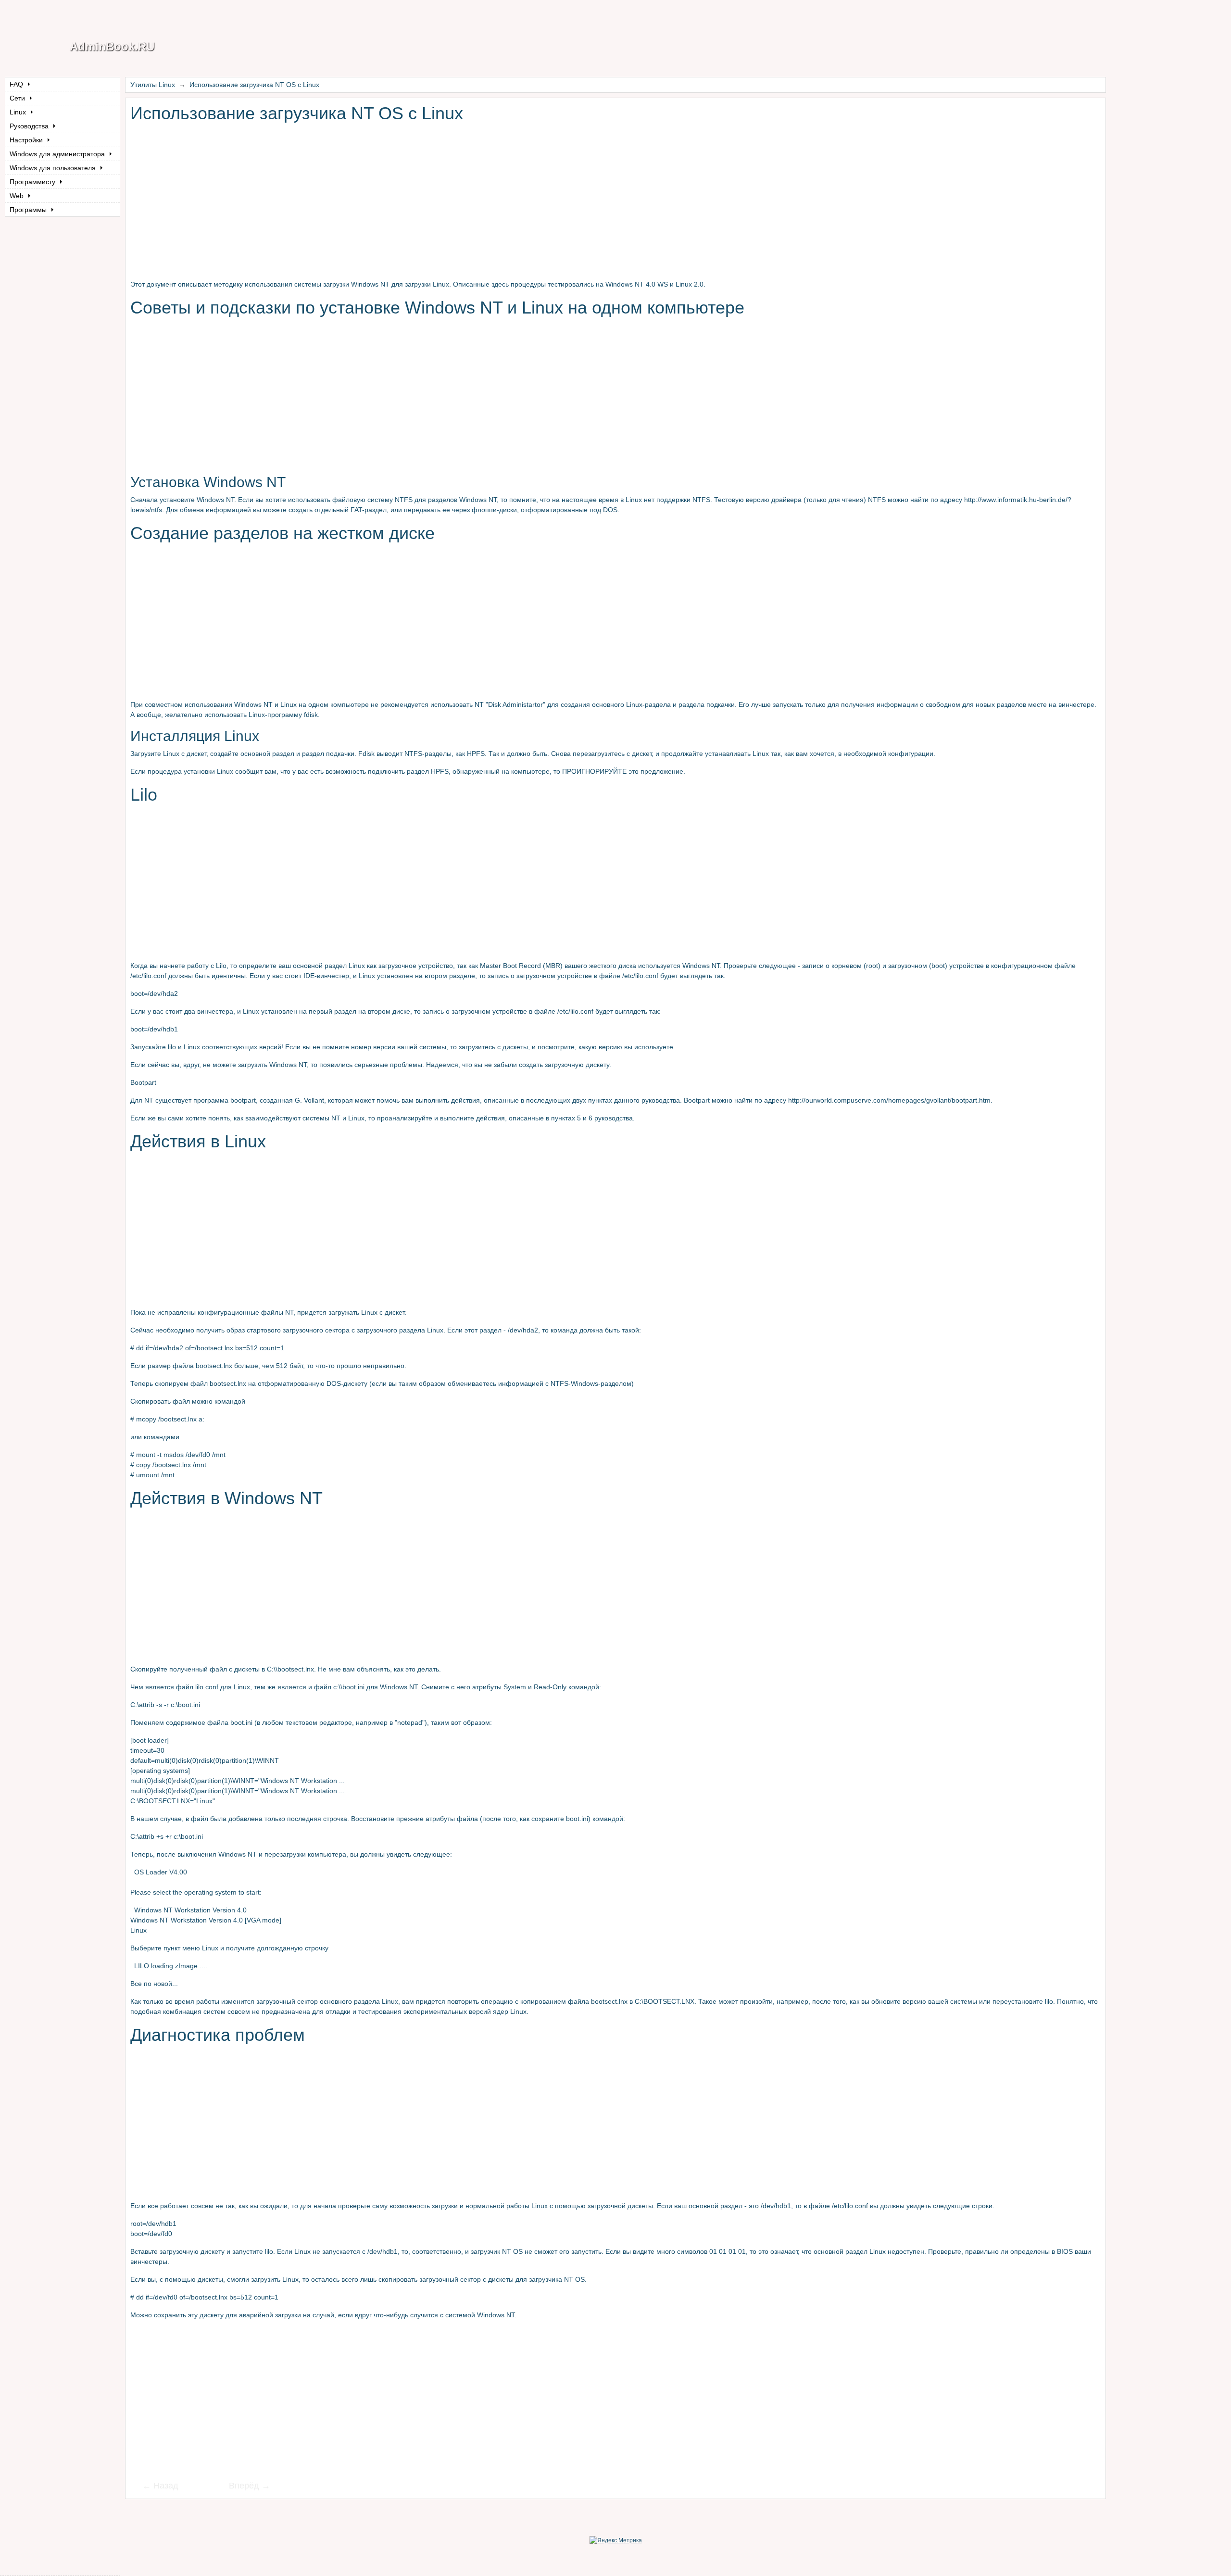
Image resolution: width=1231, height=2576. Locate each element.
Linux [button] (19, 112)
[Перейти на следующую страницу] (243, 2487)
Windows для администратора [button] (58, 154)
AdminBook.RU (112, 46)
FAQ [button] (17, 84)
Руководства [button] (30, 126)
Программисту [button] (33, 182)
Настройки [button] (27, 140)
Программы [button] (29, 210)
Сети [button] (18, 98)
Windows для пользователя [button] (54, 168)
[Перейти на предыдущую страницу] (166, 2487)
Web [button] (18, 196)
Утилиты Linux (153, 85)
